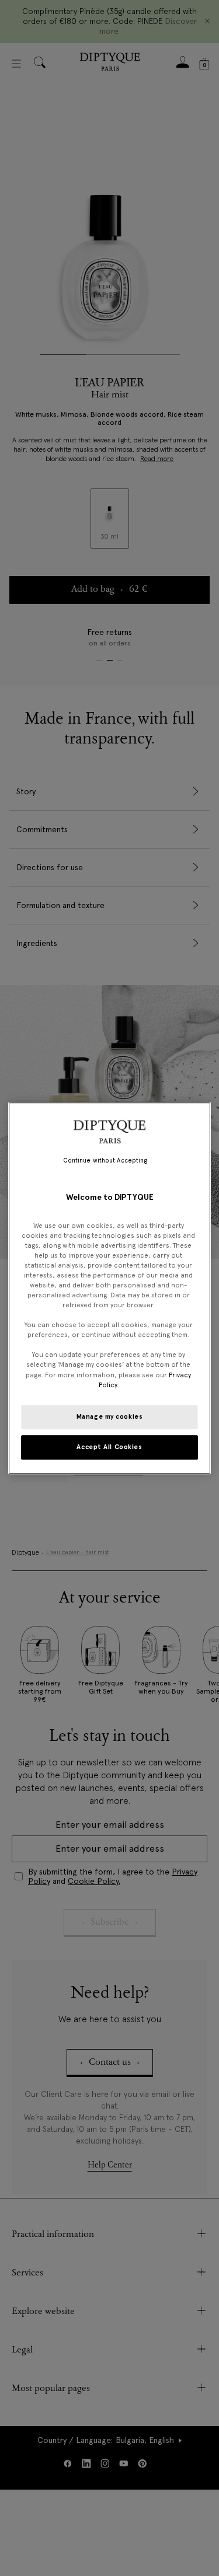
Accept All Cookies (109, 1447)
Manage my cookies (110, 1416)
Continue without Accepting (105, 1160)
